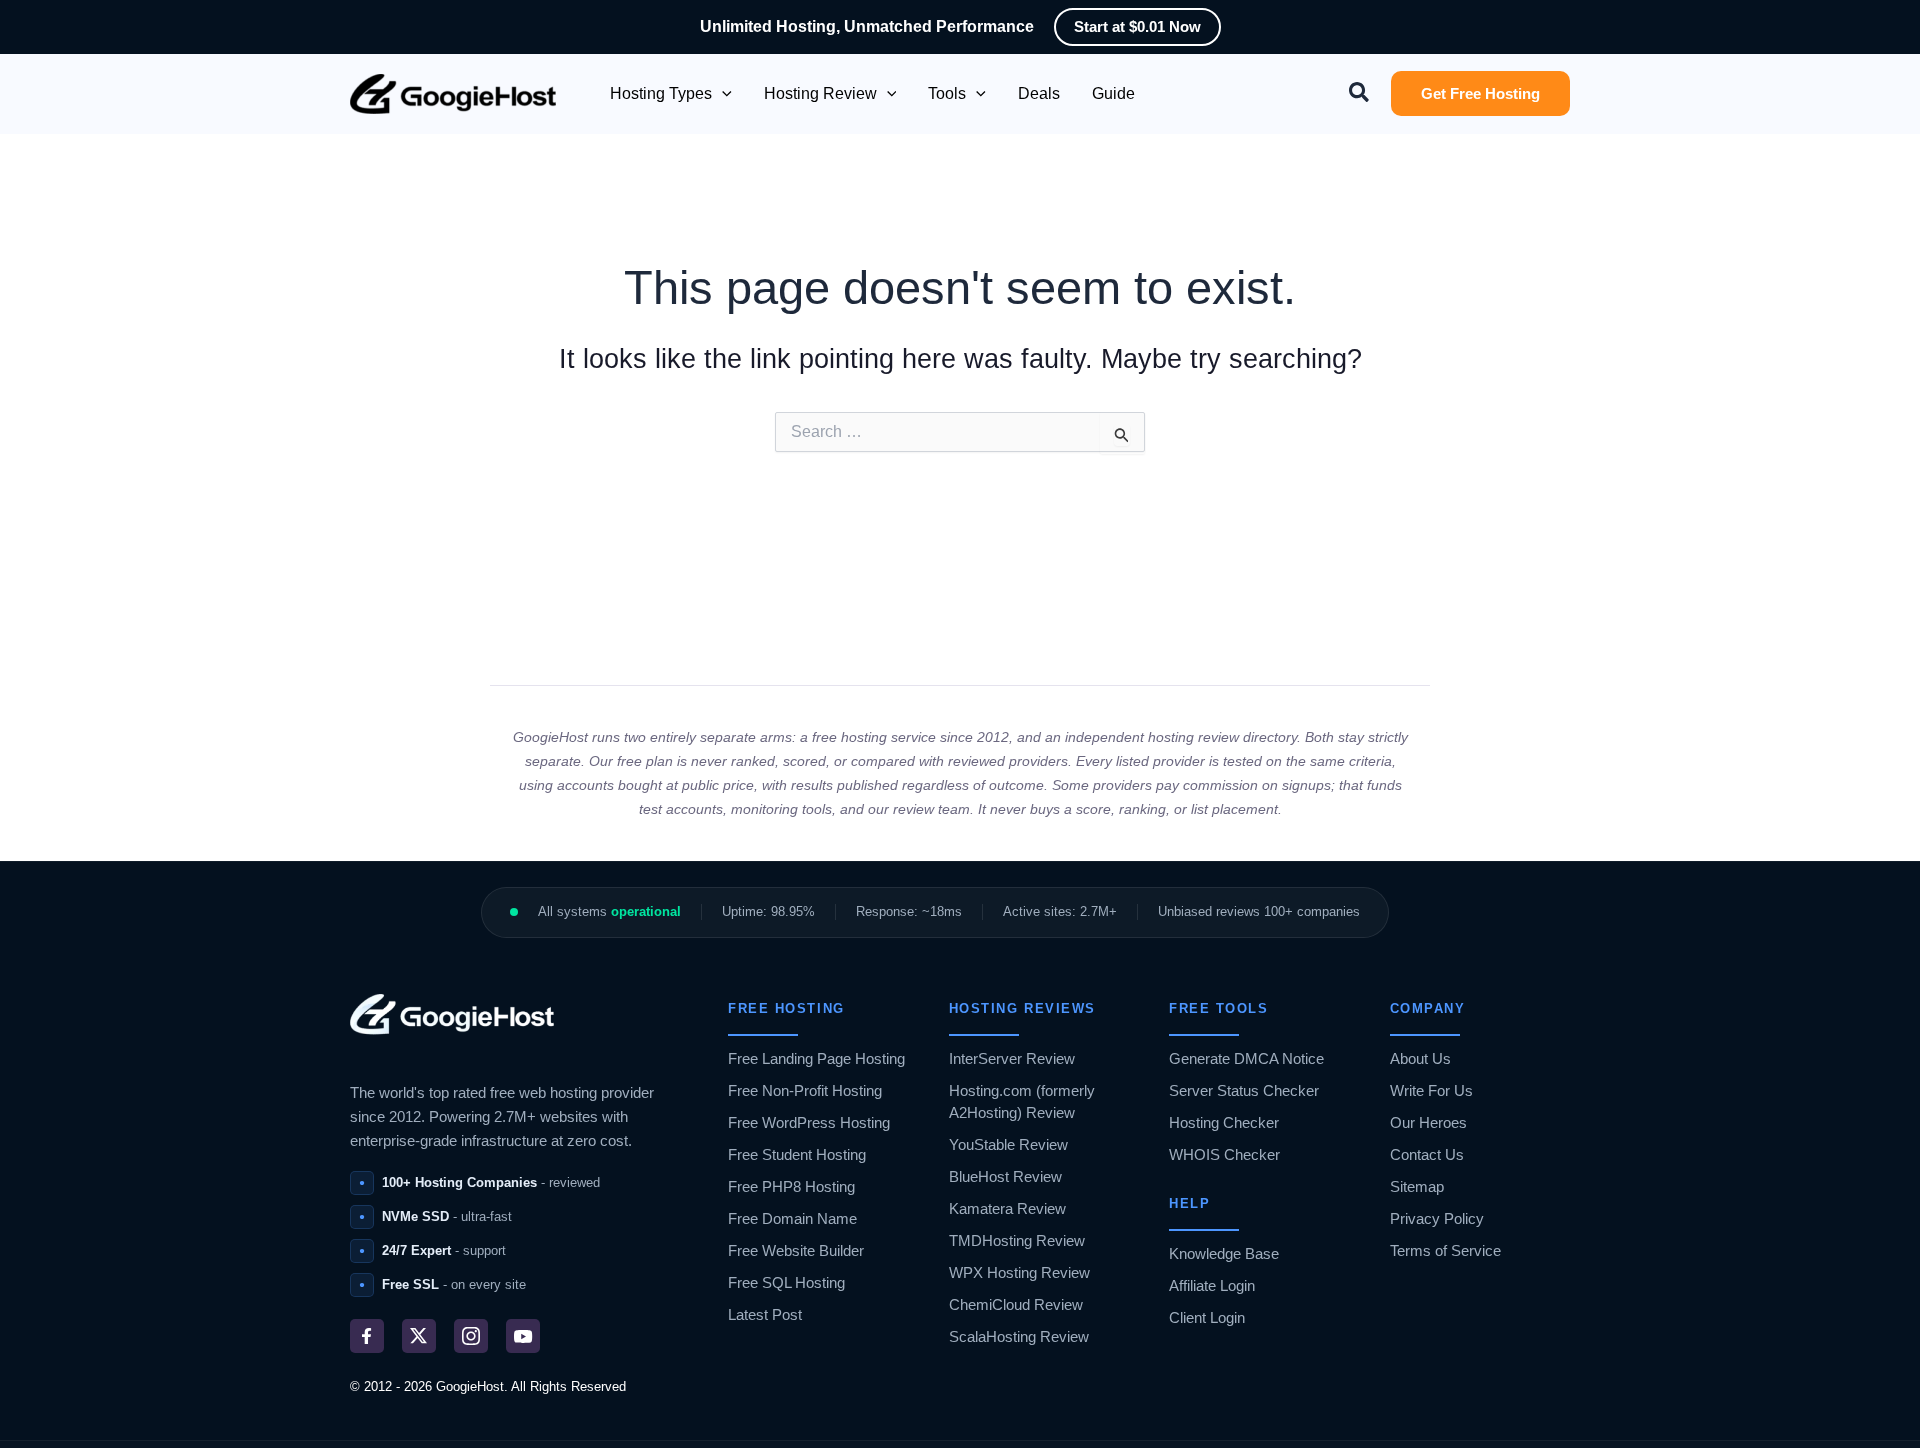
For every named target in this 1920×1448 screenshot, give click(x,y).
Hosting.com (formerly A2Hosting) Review (1022, 1101)
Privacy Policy (1437, 1218)
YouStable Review (1008, 1144)
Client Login (1207, 1317)
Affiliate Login (1212, 1285)
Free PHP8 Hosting (791, 1186)
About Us (1420, 1058)
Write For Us (1431, 1090)
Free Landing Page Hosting (816, 1058)
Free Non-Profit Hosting (805, 1090)
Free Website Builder (796, 1250)
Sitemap (1417, 1186)
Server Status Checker (1244, 1090)
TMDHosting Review (1017, 1240)
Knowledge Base (1224, 1253)
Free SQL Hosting (786, 1282)
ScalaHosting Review (1019, 1336)
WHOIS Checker (1224, 1154)
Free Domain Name (792, 1218)
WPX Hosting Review (1019, 1272)
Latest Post (765, 1314)
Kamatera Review (1007, 1208)
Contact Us (1427, 1154)
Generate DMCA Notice (1246, 1058)
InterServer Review (1012, 1058)
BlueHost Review (1005, 1176)
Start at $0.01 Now (1137, 26)
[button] (722, 94)
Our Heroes (1428, 1122)
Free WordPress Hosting (809, 1122)
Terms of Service (1445, 1250)
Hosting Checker (1224, 1122)
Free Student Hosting (797, 1154)
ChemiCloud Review (1016, 1304)
